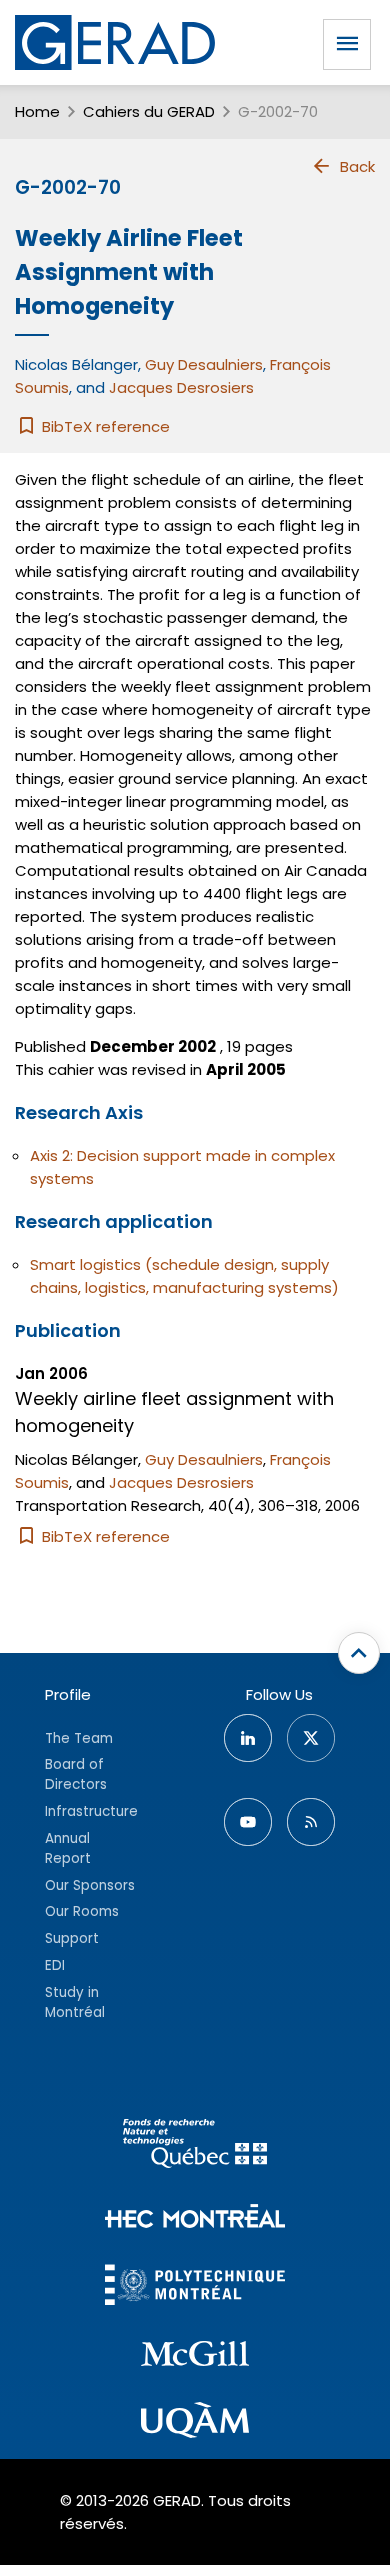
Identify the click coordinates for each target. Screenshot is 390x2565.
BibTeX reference (104, 426)
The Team (79, 1738)
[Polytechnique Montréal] (195, 2287)
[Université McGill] (195, 2357)
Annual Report (68, 1848)
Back (357, 166)
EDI (55, 1965)
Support (72, 1938)
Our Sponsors (90, 1885)
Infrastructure (91, 1811)
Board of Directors (76, 1774)
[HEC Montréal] (195, 2218)
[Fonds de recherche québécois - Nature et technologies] (195, 2146)
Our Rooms (82, 1911)
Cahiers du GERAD (149, 111)
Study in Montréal (75, 2002)
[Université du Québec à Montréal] (195, 2423)
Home (37, 111)
